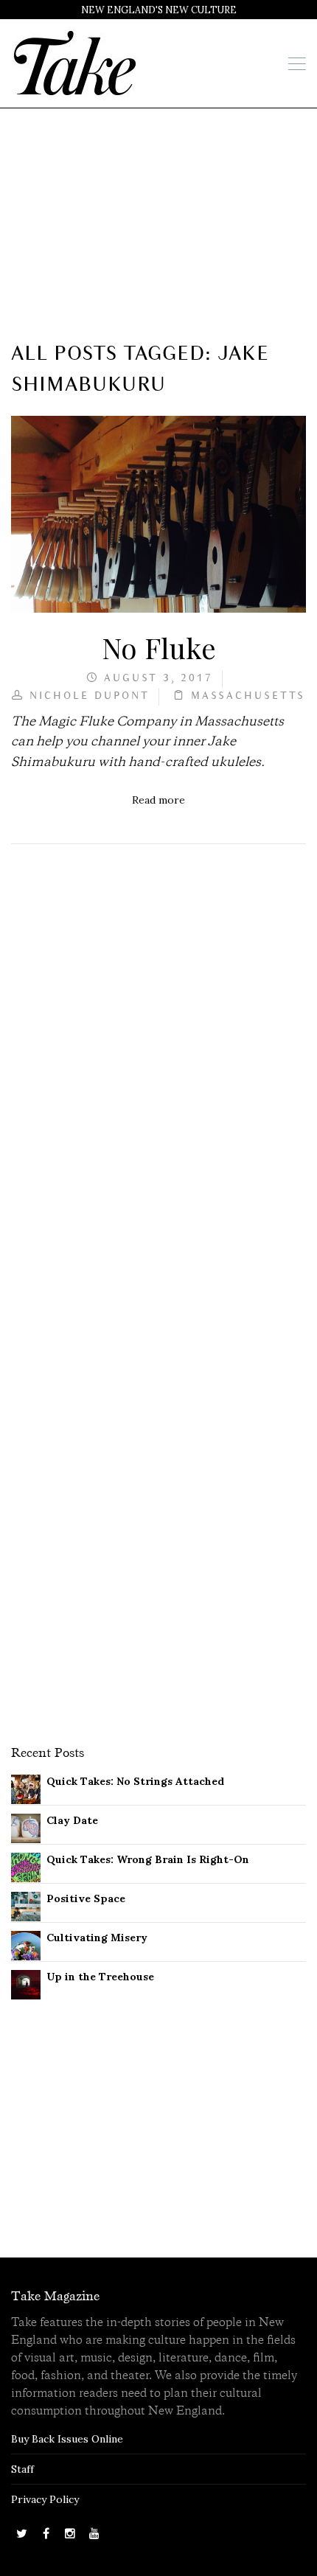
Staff (22, 2469)
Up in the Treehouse (100, 1977)
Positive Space (86, 1898)
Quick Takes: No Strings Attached (135, 1781)
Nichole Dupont (90, 696)
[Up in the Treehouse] (26, 1983)
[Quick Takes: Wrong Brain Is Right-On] (26, 1866)
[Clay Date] (26, 1827)
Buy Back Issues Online (67, 2439)
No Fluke (159, 647)
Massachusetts (248, 696)
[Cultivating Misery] (26, 1944)
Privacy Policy (45, 2499)
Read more (158, 800)
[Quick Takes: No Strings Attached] (26, 1788)
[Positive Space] (26, 1905)
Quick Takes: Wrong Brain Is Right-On (148, 1859)
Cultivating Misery (97, 1938)
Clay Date (72, 1820)
